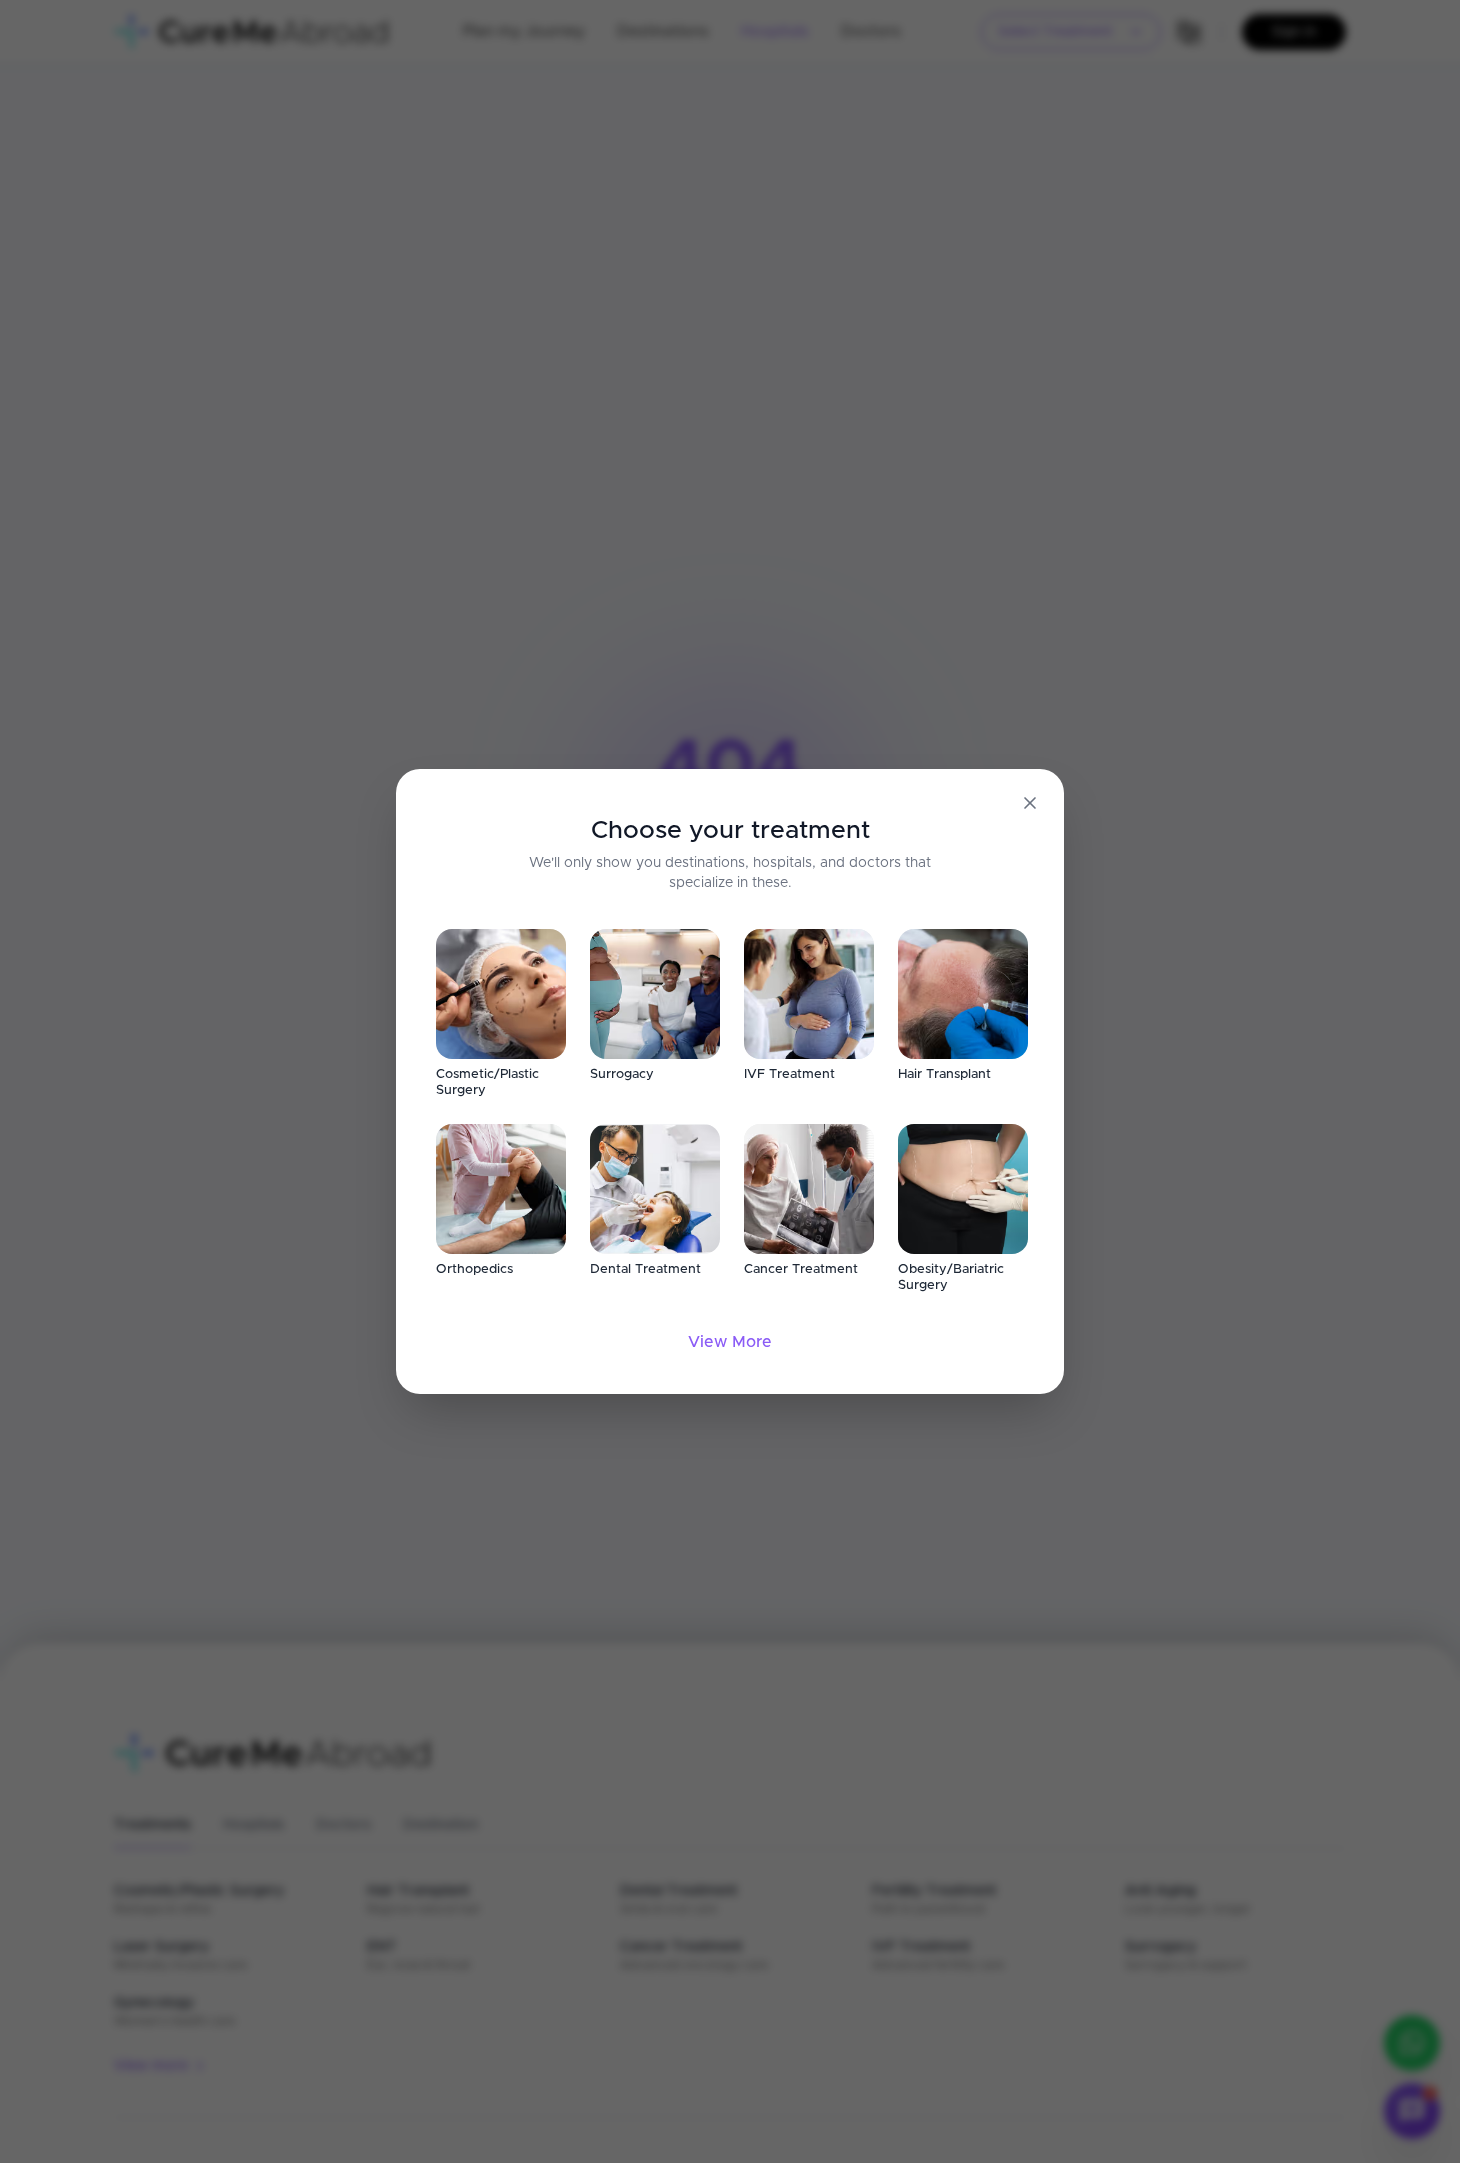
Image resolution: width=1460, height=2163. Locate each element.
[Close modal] (1030, 803)
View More (730, 1342)
